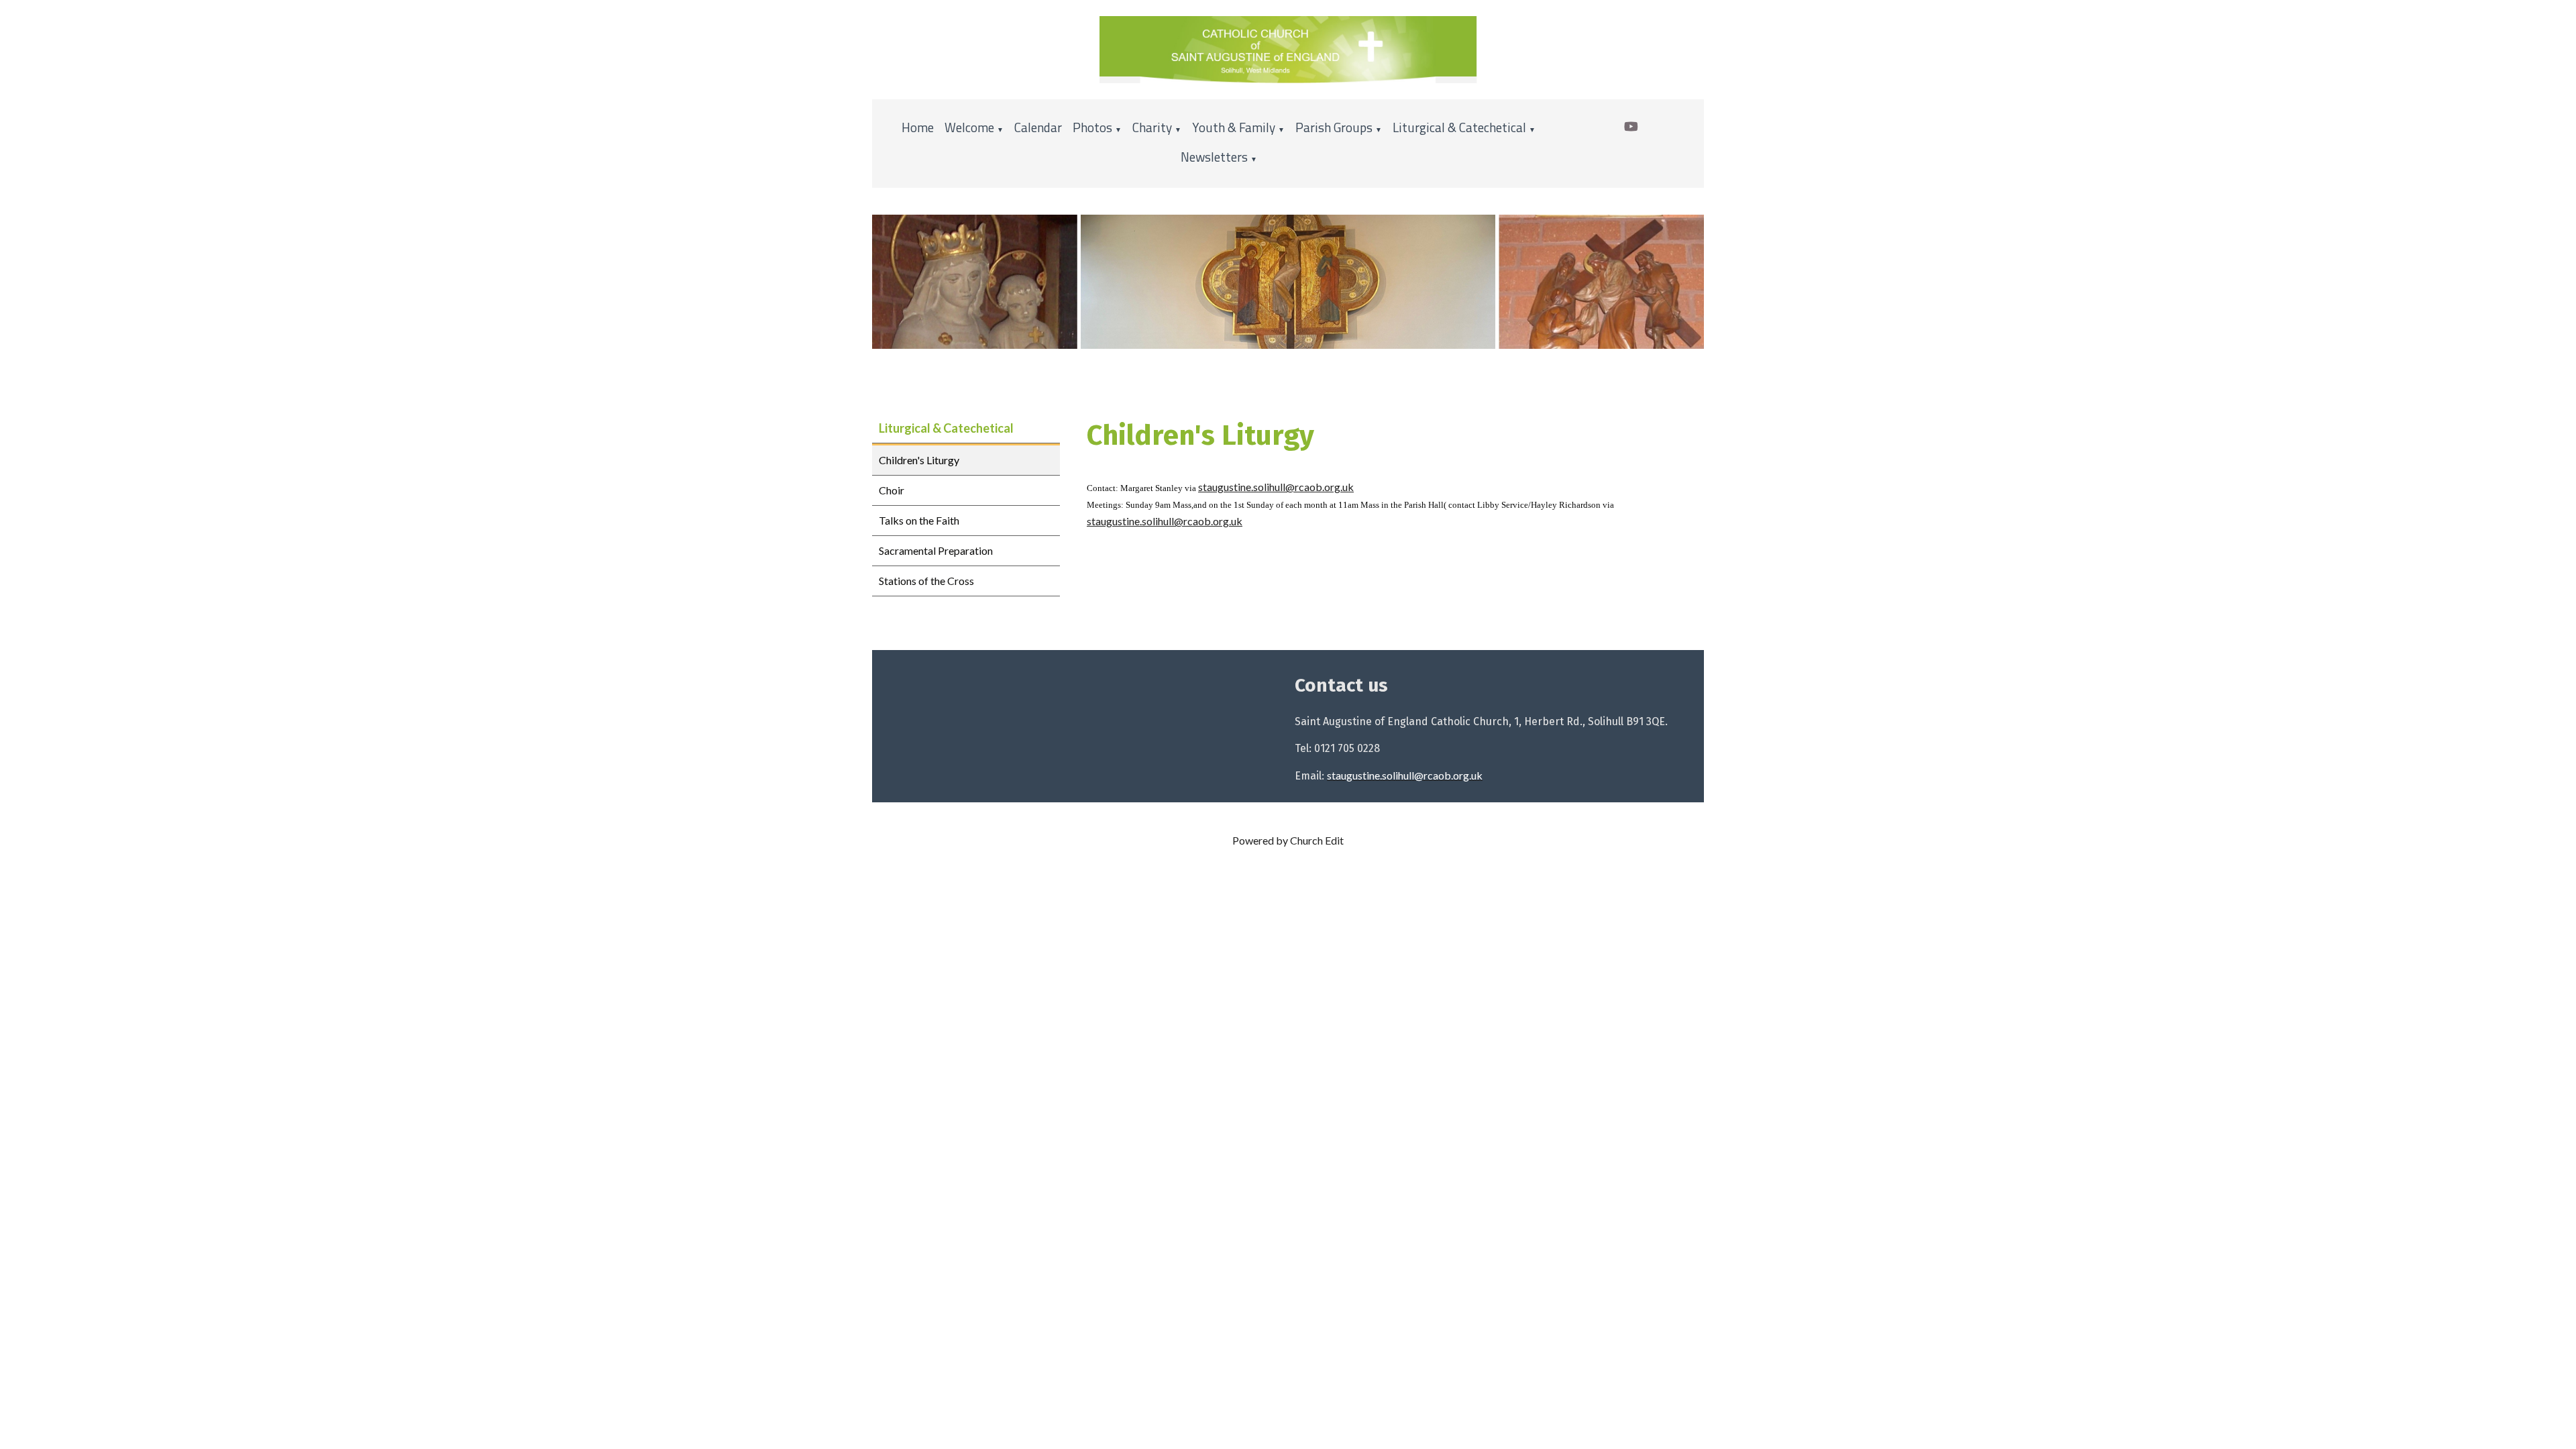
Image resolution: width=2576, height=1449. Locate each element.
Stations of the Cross (926, 581)
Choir (892, 490)
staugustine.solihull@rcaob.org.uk (1276, 487)
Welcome (969, 127)
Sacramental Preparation (936, 550)
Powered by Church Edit (1288, 840)
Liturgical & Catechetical (1459, 127)
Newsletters (1214, 157)
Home (918, 127)
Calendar (1038, 127)
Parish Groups (1334, 127)
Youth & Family (1234, 127)
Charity (1152, 127)
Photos (1092, 127)
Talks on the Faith (919, 520)
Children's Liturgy (919, 460)
